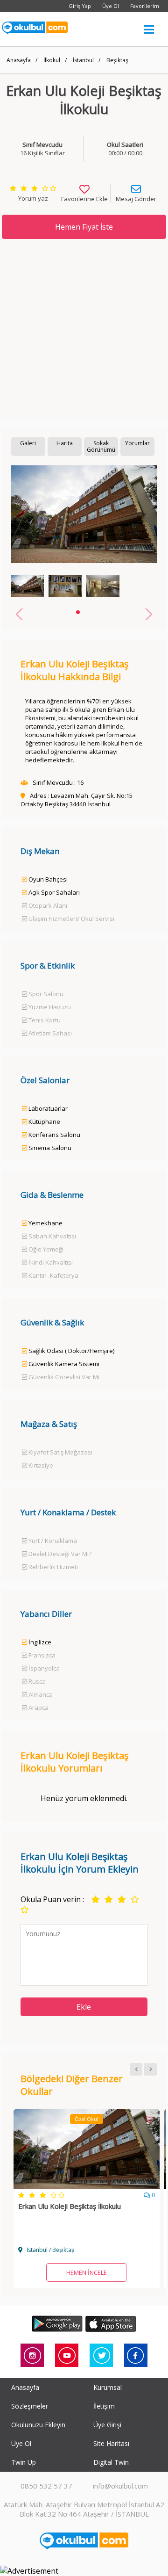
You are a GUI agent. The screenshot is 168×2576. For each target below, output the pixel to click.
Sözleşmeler (30, 2406)
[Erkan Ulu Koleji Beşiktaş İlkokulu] (87, 2186)
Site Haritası (111, 2443)
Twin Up (24, 2462)
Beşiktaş (117, 60)
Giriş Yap (80, 6)
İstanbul (83, 60)
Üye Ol (111, 6)
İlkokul (52, 60)
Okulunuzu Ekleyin (38, 2425)
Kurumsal (108, 2387)
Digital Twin (111, 2462)
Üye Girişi (107, 2425)
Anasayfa (19, 60)
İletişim (104, 2406)
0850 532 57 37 (46, 2486)
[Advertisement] (84, 329)
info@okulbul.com (120, 2486)
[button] (78, 612)
